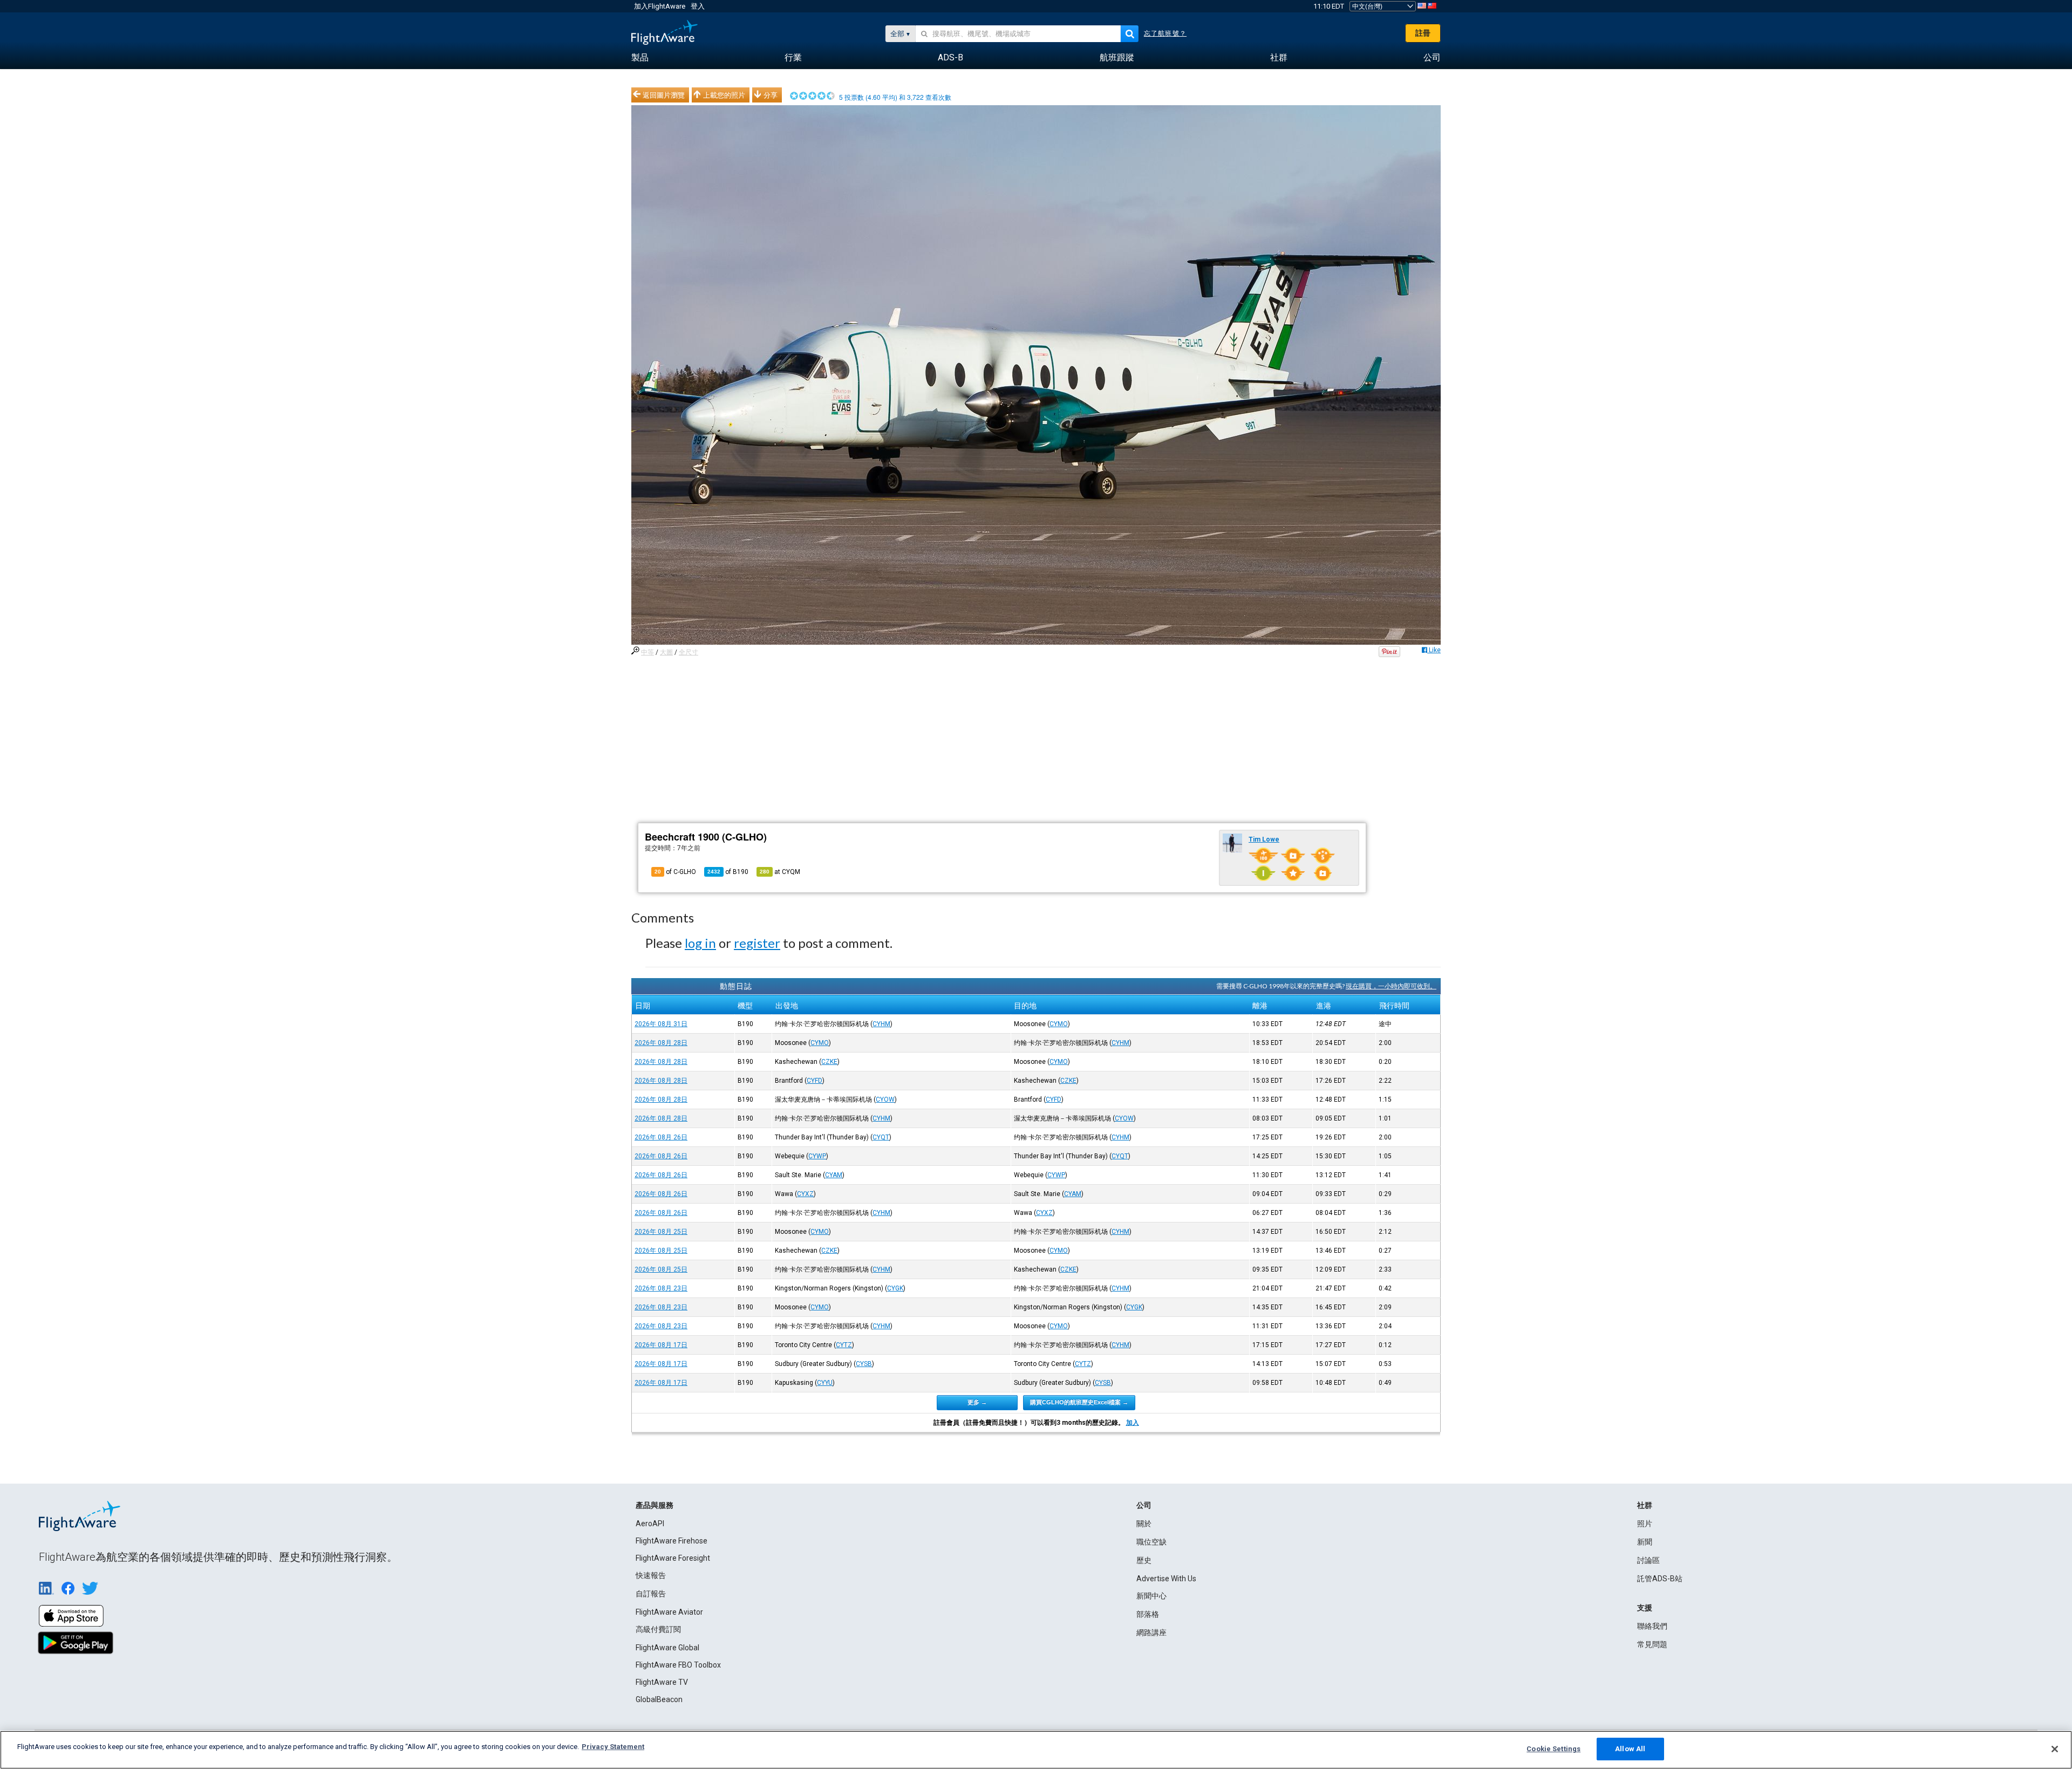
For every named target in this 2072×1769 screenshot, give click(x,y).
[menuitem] (640, 58)
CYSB (864, 1364)
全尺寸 (689, 652)
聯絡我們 (1652, 1626)
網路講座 (1151, 1633)
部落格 (1148, 1614)
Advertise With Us (1166, 1579)
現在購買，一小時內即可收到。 (1391, 986)
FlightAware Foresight (673, 1558)
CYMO (1059, 1024)
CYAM (834, 1175)
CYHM (881, 1024)
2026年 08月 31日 (661, 1024)
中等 (647, 652)
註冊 (1423, 33)
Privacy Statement (613, 1747)
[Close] (2055, 1749)
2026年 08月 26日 (661, 1137)
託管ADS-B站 (1660, 1579)
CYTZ (844, 1345)
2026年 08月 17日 (661, 1345)
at (780, 872)
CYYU (825, 1383)
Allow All (1630, 1749)
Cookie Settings (1553, 1749)
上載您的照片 (724, 95)
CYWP (817, 1156)
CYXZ (805, 1194)
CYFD (815, 1081)
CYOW (885, 1099)
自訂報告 (651, 1594)
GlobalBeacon (659, 1699)
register (757, 943)
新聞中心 (1151, 1596)
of (728, 872)
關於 (1144, 1524)
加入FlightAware (660, 6)
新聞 (1645, 1542)
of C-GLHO (675, 872)
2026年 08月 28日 (661, 1043)
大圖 (666, 652)
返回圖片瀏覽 (664, 95)
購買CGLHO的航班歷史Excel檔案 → (1079, 1402)
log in (700, 943)
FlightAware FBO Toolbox (678, 1665)
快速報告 (651, 1575)
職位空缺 (1151, 1542)
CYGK (895, 1288)
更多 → (977, 1402)
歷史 (1144, 1560)
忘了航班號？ (1165, 33)
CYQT (881, 1137)
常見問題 (1652, 1644)
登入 (698, 6)
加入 (1133, 1423)
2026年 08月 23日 (661, 1288)
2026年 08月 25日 (661, 1232)
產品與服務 (655, 1505)
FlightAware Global (667, 1648)
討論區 (1648, 1560)
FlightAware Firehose (672, 1541)
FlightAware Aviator (669, 1612)
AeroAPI (650, 1524)
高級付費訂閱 (658, 1629)
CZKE (829, 1062)
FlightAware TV (662, 1682)
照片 (1645, 1524)
